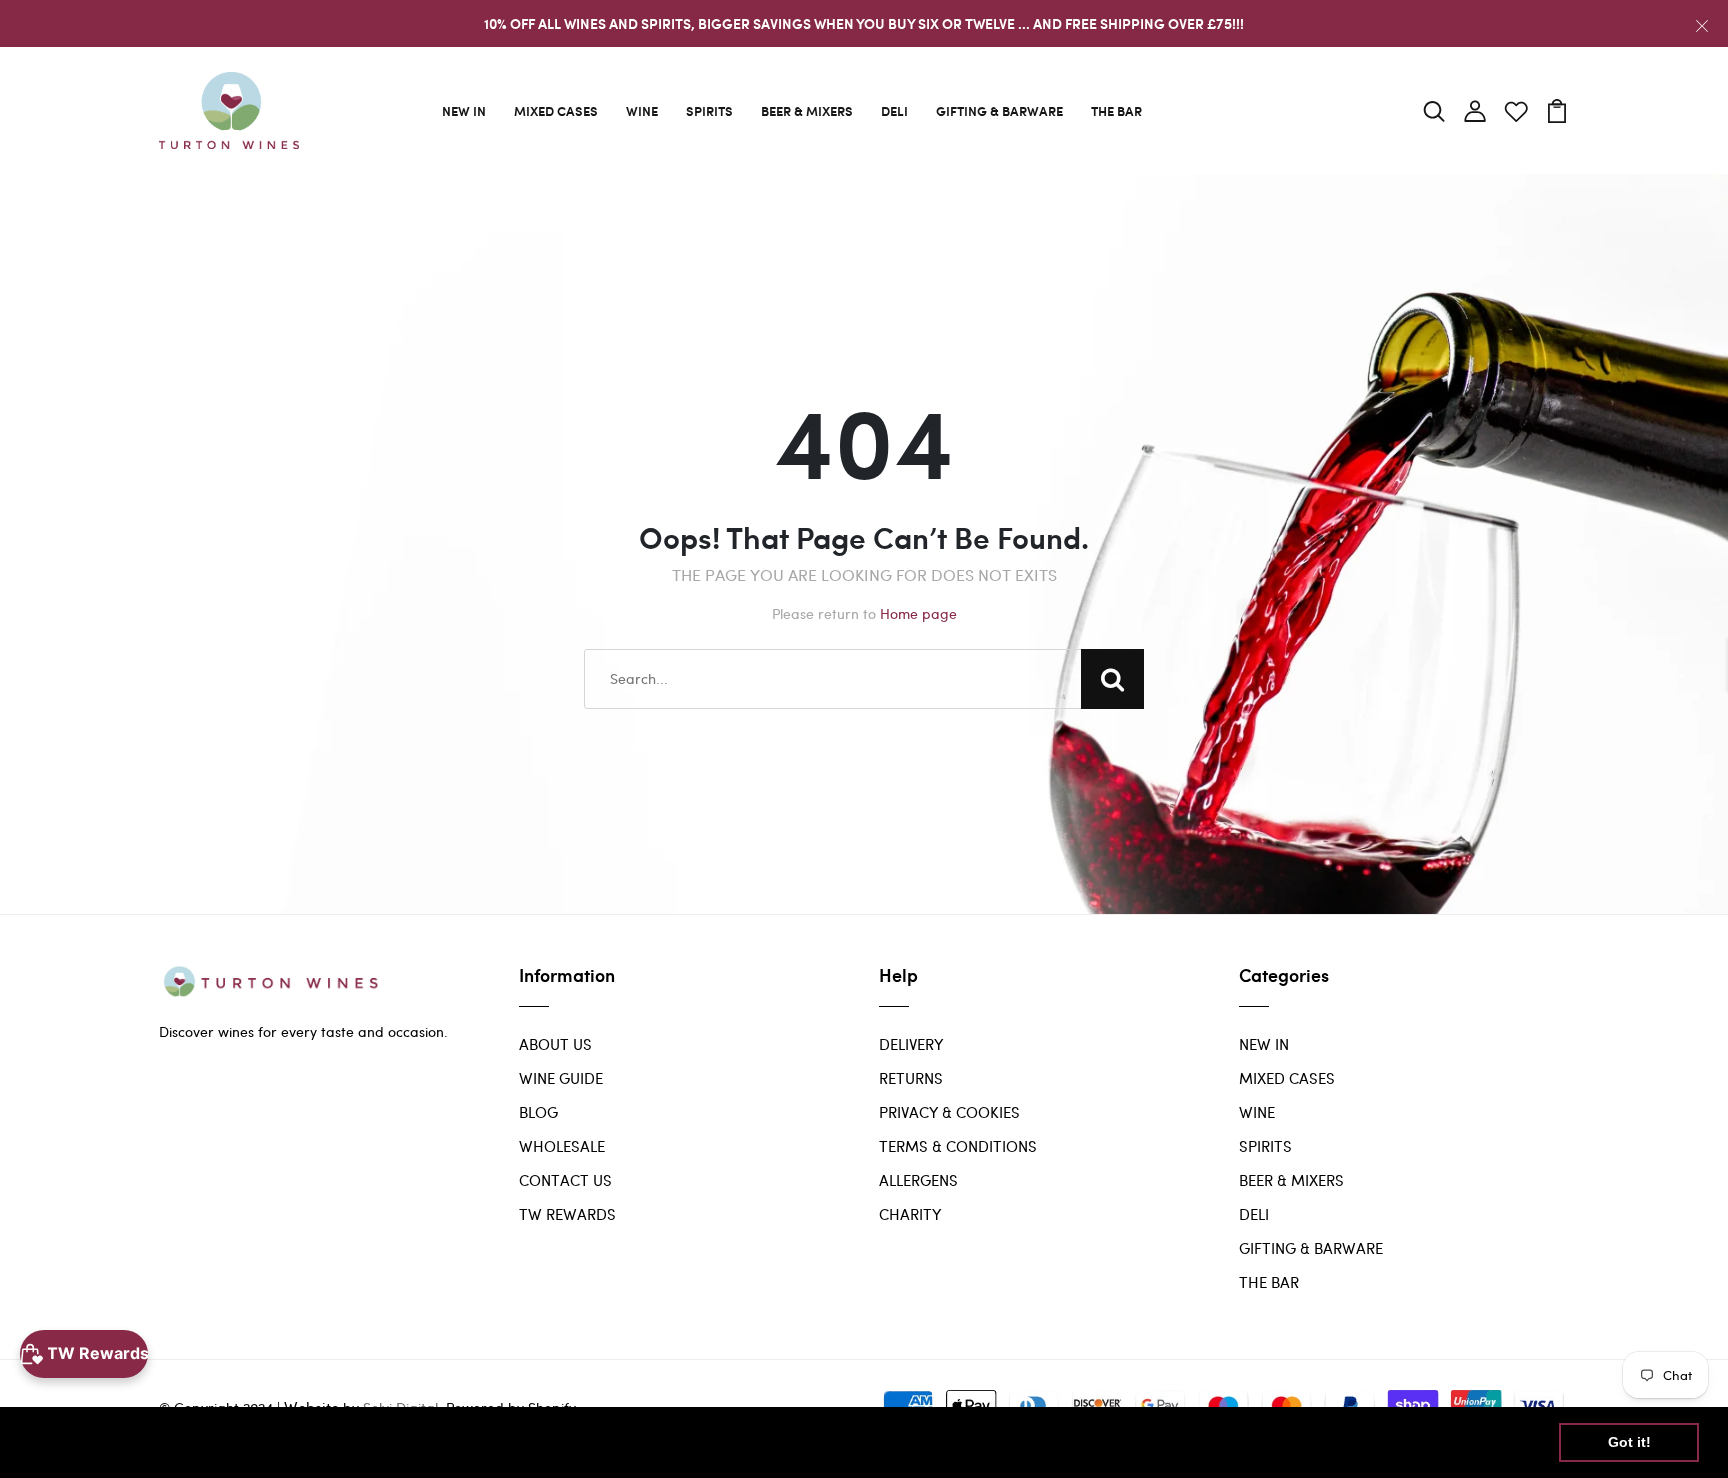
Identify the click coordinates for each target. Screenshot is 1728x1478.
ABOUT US (555, 1044)
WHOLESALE (562, 1146)
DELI (894, 110)
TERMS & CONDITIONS (958, 1146)
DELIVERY (911, 1044)
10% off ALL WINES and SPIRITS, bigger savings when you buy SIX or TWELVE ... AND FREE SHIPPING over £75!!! (864, 23)
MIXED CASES (556, 110)
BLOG (538, 1112)
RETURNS (911, 1078)
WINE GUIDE (561, 1078)
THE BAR (1116, 110)
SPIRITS (709, 110)
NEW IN (464, 110)
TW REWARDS (567, 1214)
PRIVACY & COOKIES (949, 1112)
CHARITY (910, 1214)
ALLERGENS (918, 1180)
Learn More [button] (644, 1441)
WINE (642, 110)
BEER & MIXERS (807, 110)
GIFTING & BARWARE (999, 110)
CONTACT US (565, 1180)
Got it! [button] (1629, 1442)
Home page (918, 613)
